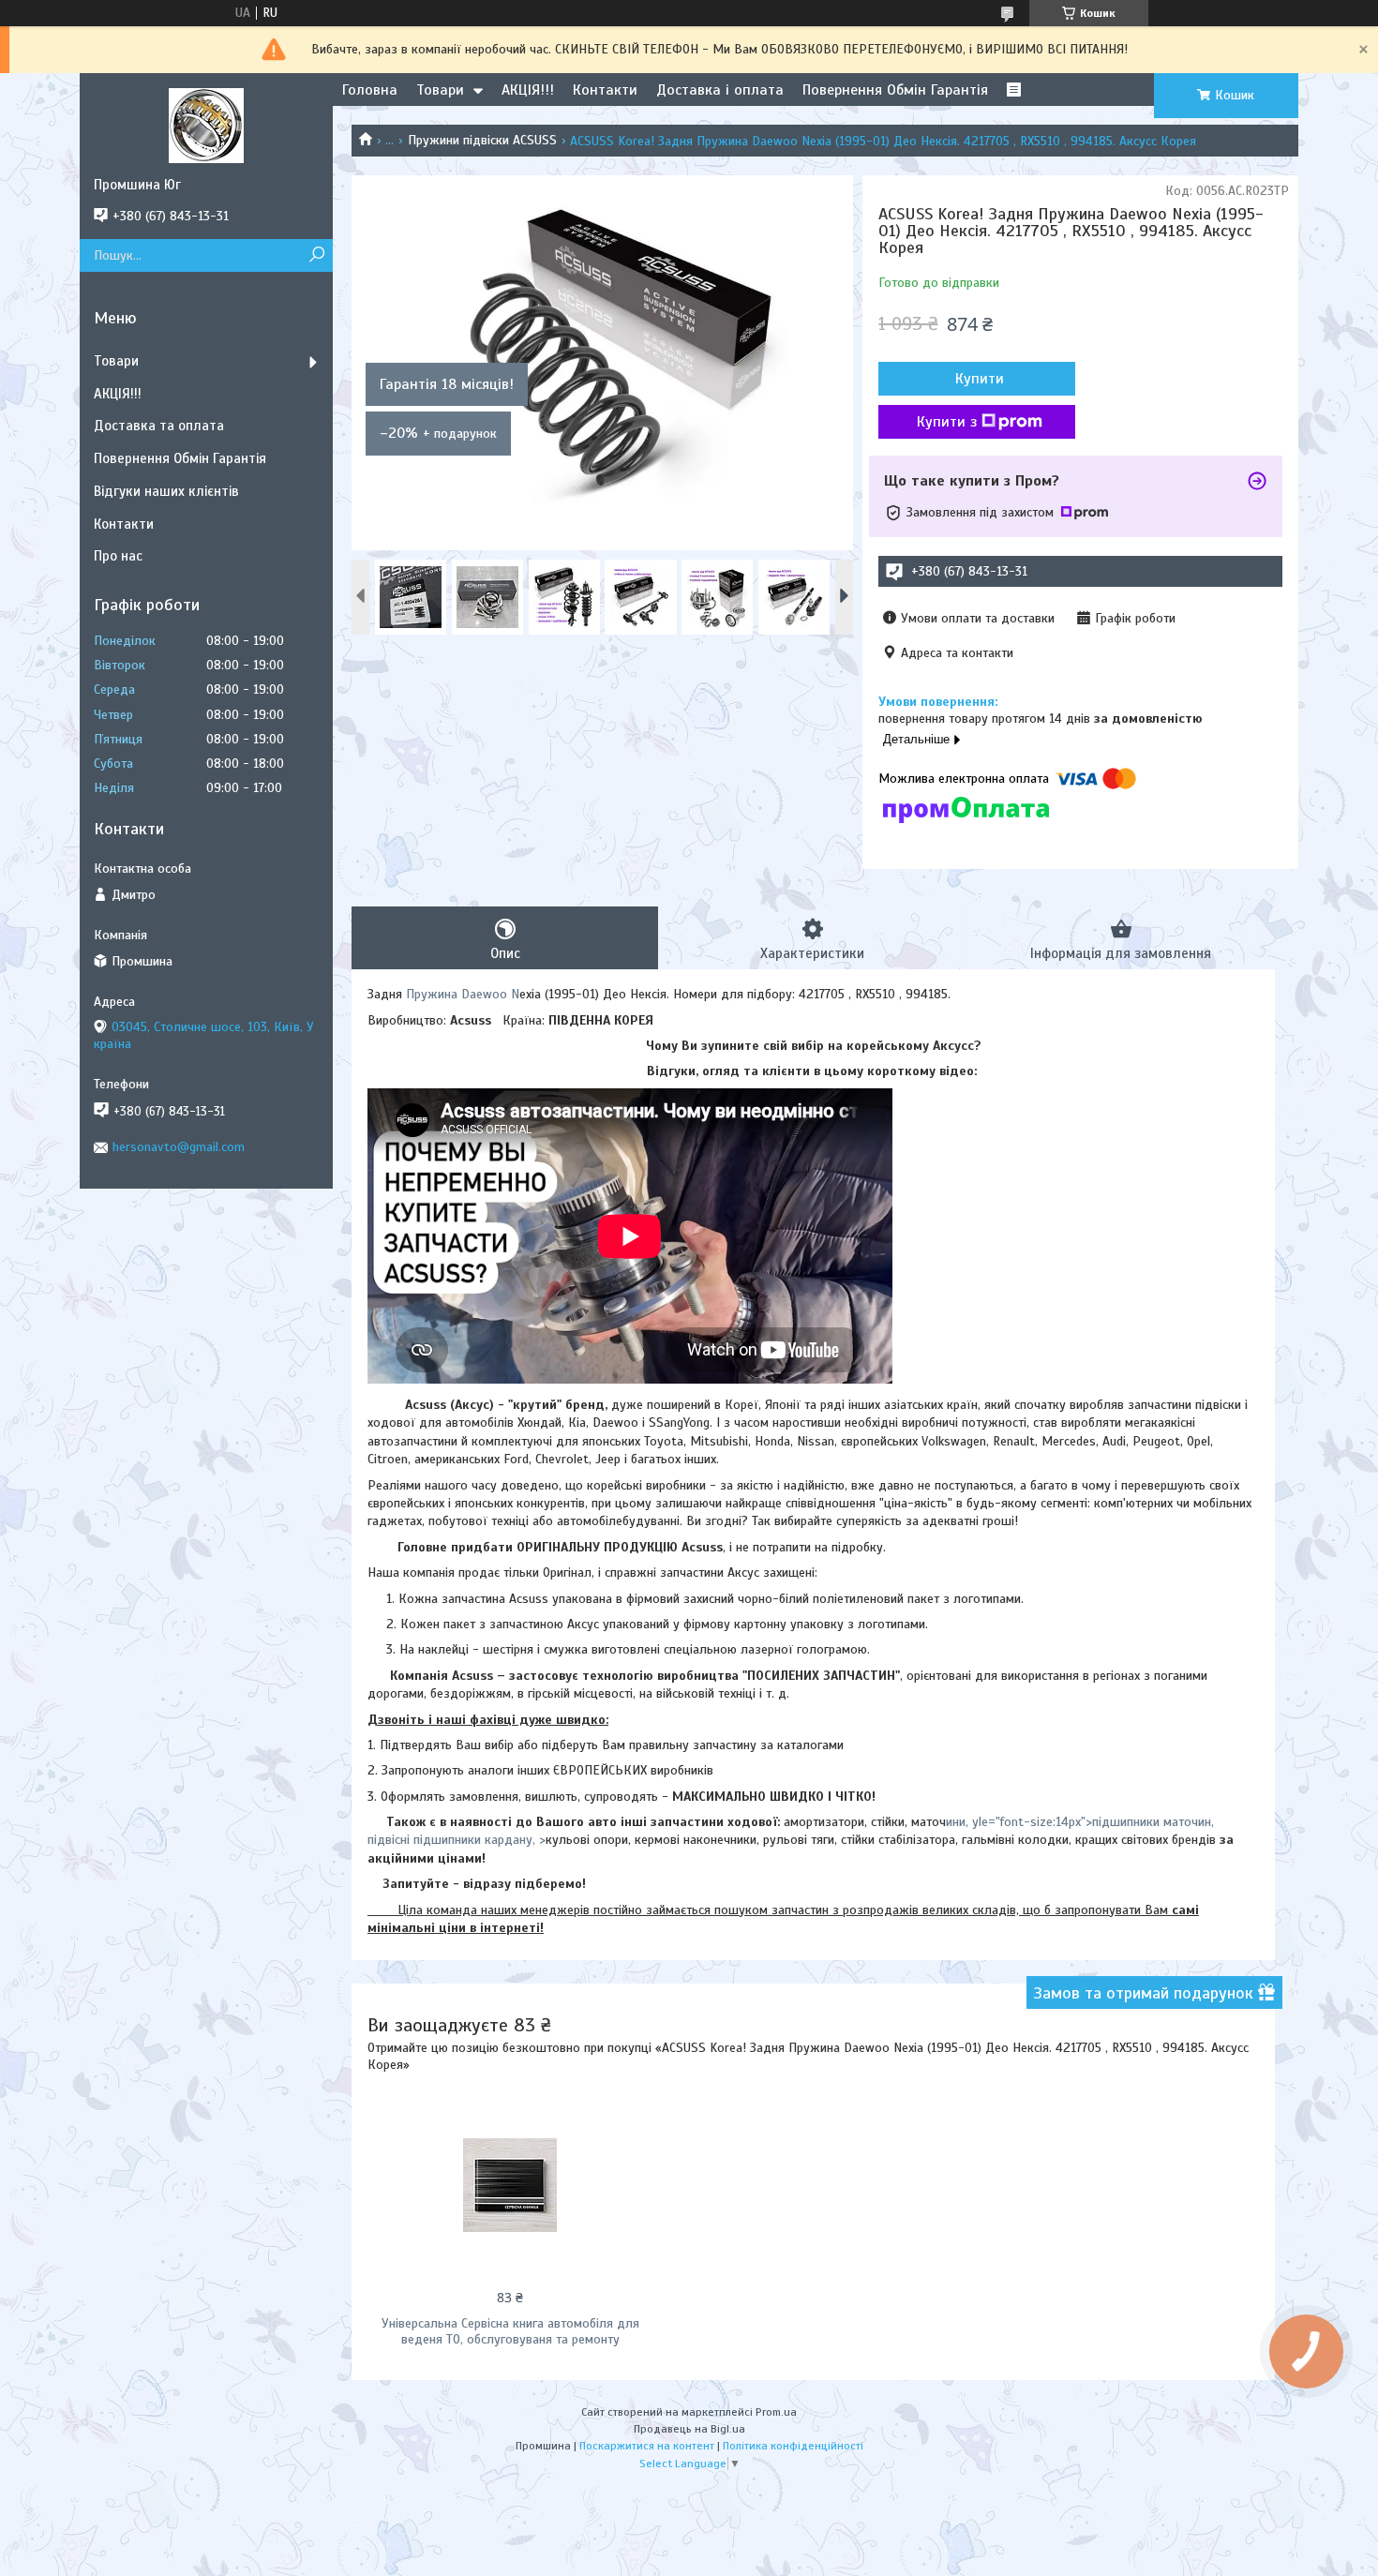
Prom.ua (776, 2412)
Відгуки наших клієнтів (166, 491)
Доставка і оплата (720, 90)
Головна (370, 90)
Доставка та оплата (159, 426)
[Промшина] (206, 125)
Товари (440, 90)
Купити (980, 379)
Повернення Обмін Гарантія (895, 90)
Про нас (118, 556)
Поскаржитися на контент (647, 2446)
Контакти (605, 90)
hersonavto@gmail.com (179, 1147)
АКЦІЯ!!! (528, 90)
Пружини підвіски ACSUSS (482, 140)
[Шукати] (316, 255)
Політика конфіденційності (793, 2446)
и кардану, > (510, 1840)
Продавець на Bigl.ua (689, 2429)
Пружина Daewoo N (463, 994)
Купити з (947, 422)
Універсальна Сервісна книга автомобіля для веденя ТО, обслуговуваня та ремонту (510, 2331)
